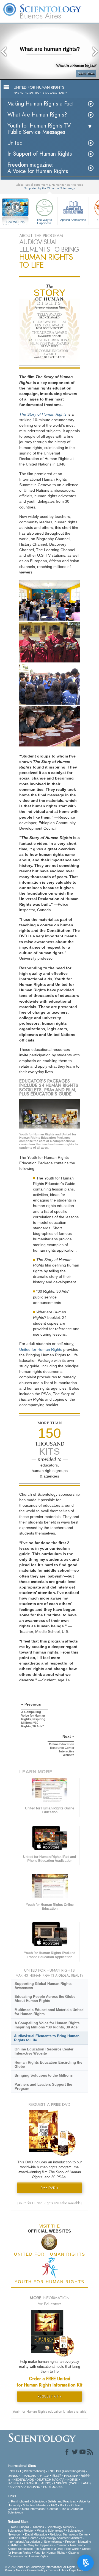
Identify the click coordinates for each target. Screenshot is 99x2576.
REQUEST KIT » (50, 2396)
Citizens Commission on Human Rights (43, 2554)
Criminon (61, 2545)
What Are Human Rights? (37, 115)
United (15, 143)
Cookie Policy (36, 2570)
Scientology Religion (21, 2531)
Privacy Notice (15, 2570)
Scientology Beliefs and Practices (54, 2501)
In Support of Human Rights (40, 154)
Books (64, 2505)
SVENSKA (14, 2483)
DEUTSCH (44, 2480)
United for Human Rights (41, 1349)
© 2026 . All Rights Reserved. (48, 2567)
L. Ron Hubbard (18, 2501)
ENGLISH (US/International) (26, 2471)
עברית (44, 2475)
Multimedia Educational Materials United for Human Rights (49, 2012)
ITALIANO (34, 2487)
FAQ (54, 2505)
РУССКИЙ (71, 2476)
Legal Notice (77, 2570)
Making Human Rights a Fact (41, 104)
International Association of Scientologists (35, 2542)
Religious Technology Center (69, 2534)
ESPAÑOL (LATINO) (38, 2483)
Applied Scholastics (73, 220)
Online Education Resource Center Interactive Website (44, 2051)
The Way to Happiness (44, 221)
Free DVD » (50, 2188)
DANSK (13, 2476)
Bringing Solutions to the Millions (44, 2075)
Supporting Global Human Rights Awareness (43, 1986)
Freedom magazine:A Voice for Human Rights (38, 168)
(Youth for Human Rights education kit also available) (50, 2412)
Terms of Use (57, 2570)
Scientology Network (61, 2527)
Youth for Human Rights (50, 2553)
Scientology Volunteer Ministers (62, 2538)
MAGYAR (58, 2480)
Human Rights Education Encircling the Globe (48, 2064)
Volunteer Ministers (36, 2505)
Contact (53, 2509)
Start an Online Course (23, 2538)
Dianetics (38, 2527)
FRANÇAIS (28, 2476)
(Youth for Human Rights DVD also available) (50, 2203)
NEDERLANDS (24, 2480)
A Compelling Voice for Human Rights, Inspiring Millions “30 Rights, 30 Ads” (48, 2025)
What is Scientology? (51, 2531)
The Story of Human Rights (43, 414)
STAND (15, 2545)
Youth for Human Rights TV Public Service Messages (39, 129)
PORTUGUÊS (53, 2487)
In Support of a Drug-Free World (58, 2549)
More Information (33, 2509)
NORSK (73, 2480)
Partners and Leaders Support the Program (43, 2087)
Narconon (77, 2545)
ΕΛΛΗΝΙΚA (17, 2487)
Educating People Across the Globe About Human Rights (45, 1999)
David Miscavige (36, 2534)
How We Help (16, 222)
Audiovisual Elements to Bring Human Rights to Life (47, 2038)
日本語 (57, 2476)
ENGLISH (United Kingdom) (66, 2471)
